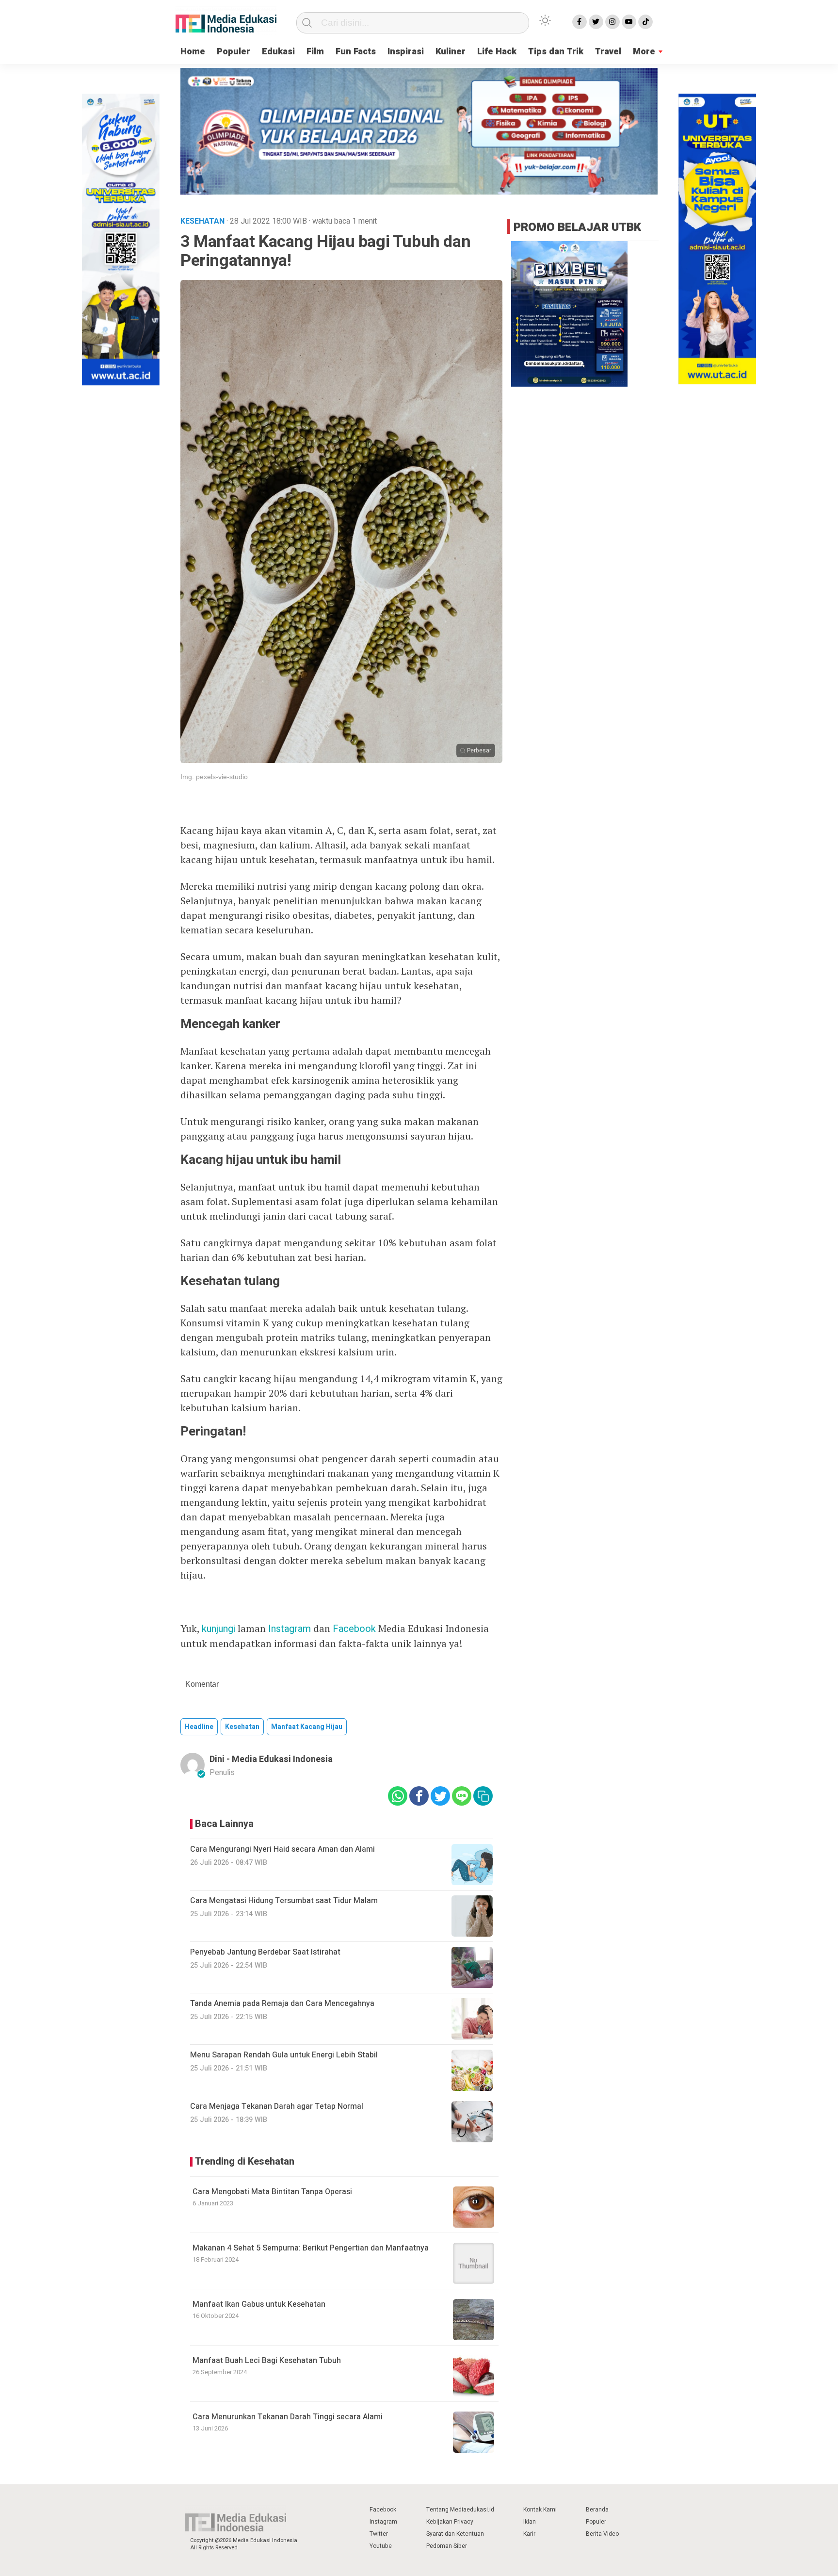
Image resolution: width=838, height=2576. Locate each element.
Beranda (597, 2510)
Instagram (290, 1629)
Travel (608, 52)
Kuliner (451, 52)
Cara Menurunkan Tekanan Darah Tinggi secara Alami (288, 2417)
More (644, 52)
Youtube (381, 2546)
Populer (234, 52)
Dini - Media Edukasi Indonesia (271, 1759)
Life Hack (497, 52)
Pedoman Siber (447, 2546)
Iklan (530, 2522)
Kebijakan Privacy (450, 2522)
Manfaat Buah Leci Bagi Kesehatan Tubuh (267, 2361)
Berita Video (602, 2534)
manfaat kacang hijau (307, 1727)
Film (315, 52)
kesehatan (242, 1727)
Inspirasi (406, 52)
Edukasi (278, 52)
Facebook (354, 1629)
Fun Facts (356, 52)
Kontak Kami (540, 2510)
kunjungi (218, 1629)
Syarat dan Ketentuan (455, 2534)
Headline (199, 1727)
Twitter (379, 2534)
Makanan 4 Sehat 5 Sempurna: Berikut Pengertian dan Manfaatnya (311, 2248)
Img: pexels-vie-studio (214, 777)
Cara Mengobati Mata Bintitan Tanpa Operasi (272, 2192)
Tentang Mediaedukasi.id (460, 2510)
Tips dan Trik (556, 52)
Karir (529, 2534)
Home (193, 52)
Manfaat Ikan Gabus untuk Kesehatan (259, 2304)
